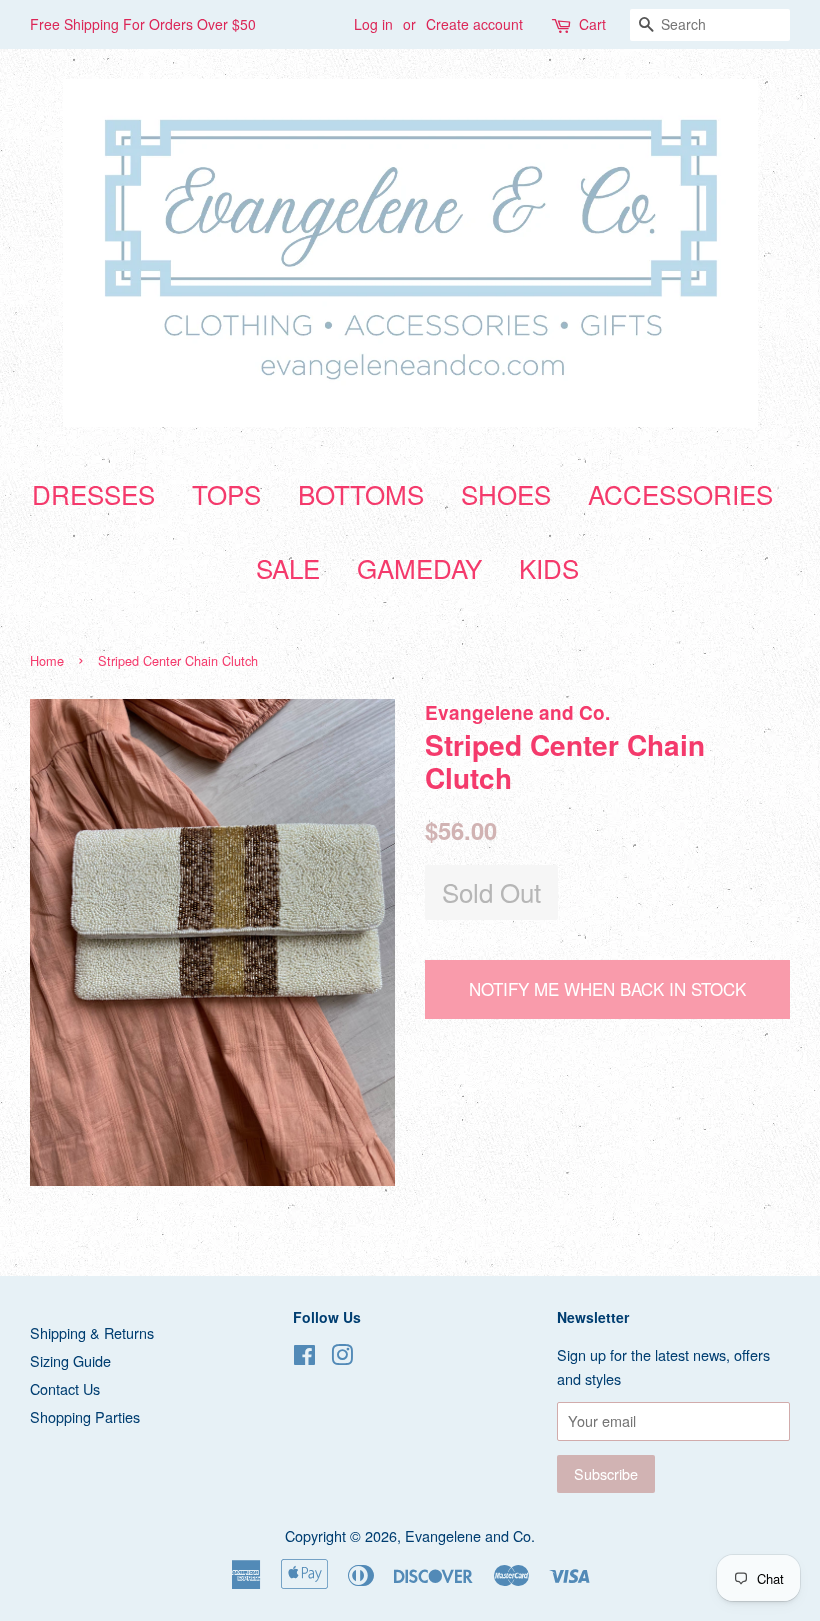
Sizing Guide (70, 1360)
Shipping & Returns (92, 1332)
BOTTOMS (361, 493)
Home (47, 660)
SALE (288, 567)
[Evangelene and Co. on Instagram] (342, 1357)
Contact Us (65, 1388)
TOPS (226, 493)
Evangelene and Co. (470, 1535)
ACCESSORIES (680, 493)
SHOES (506, 493)
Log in (373, 24)
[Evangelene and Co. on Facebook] (304, 1357)
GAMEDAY (419, 567)
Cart (592, 24)
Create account (474, 24)
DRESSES (93, 493)
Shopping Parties (85, 1416)
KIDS (549, 567)
